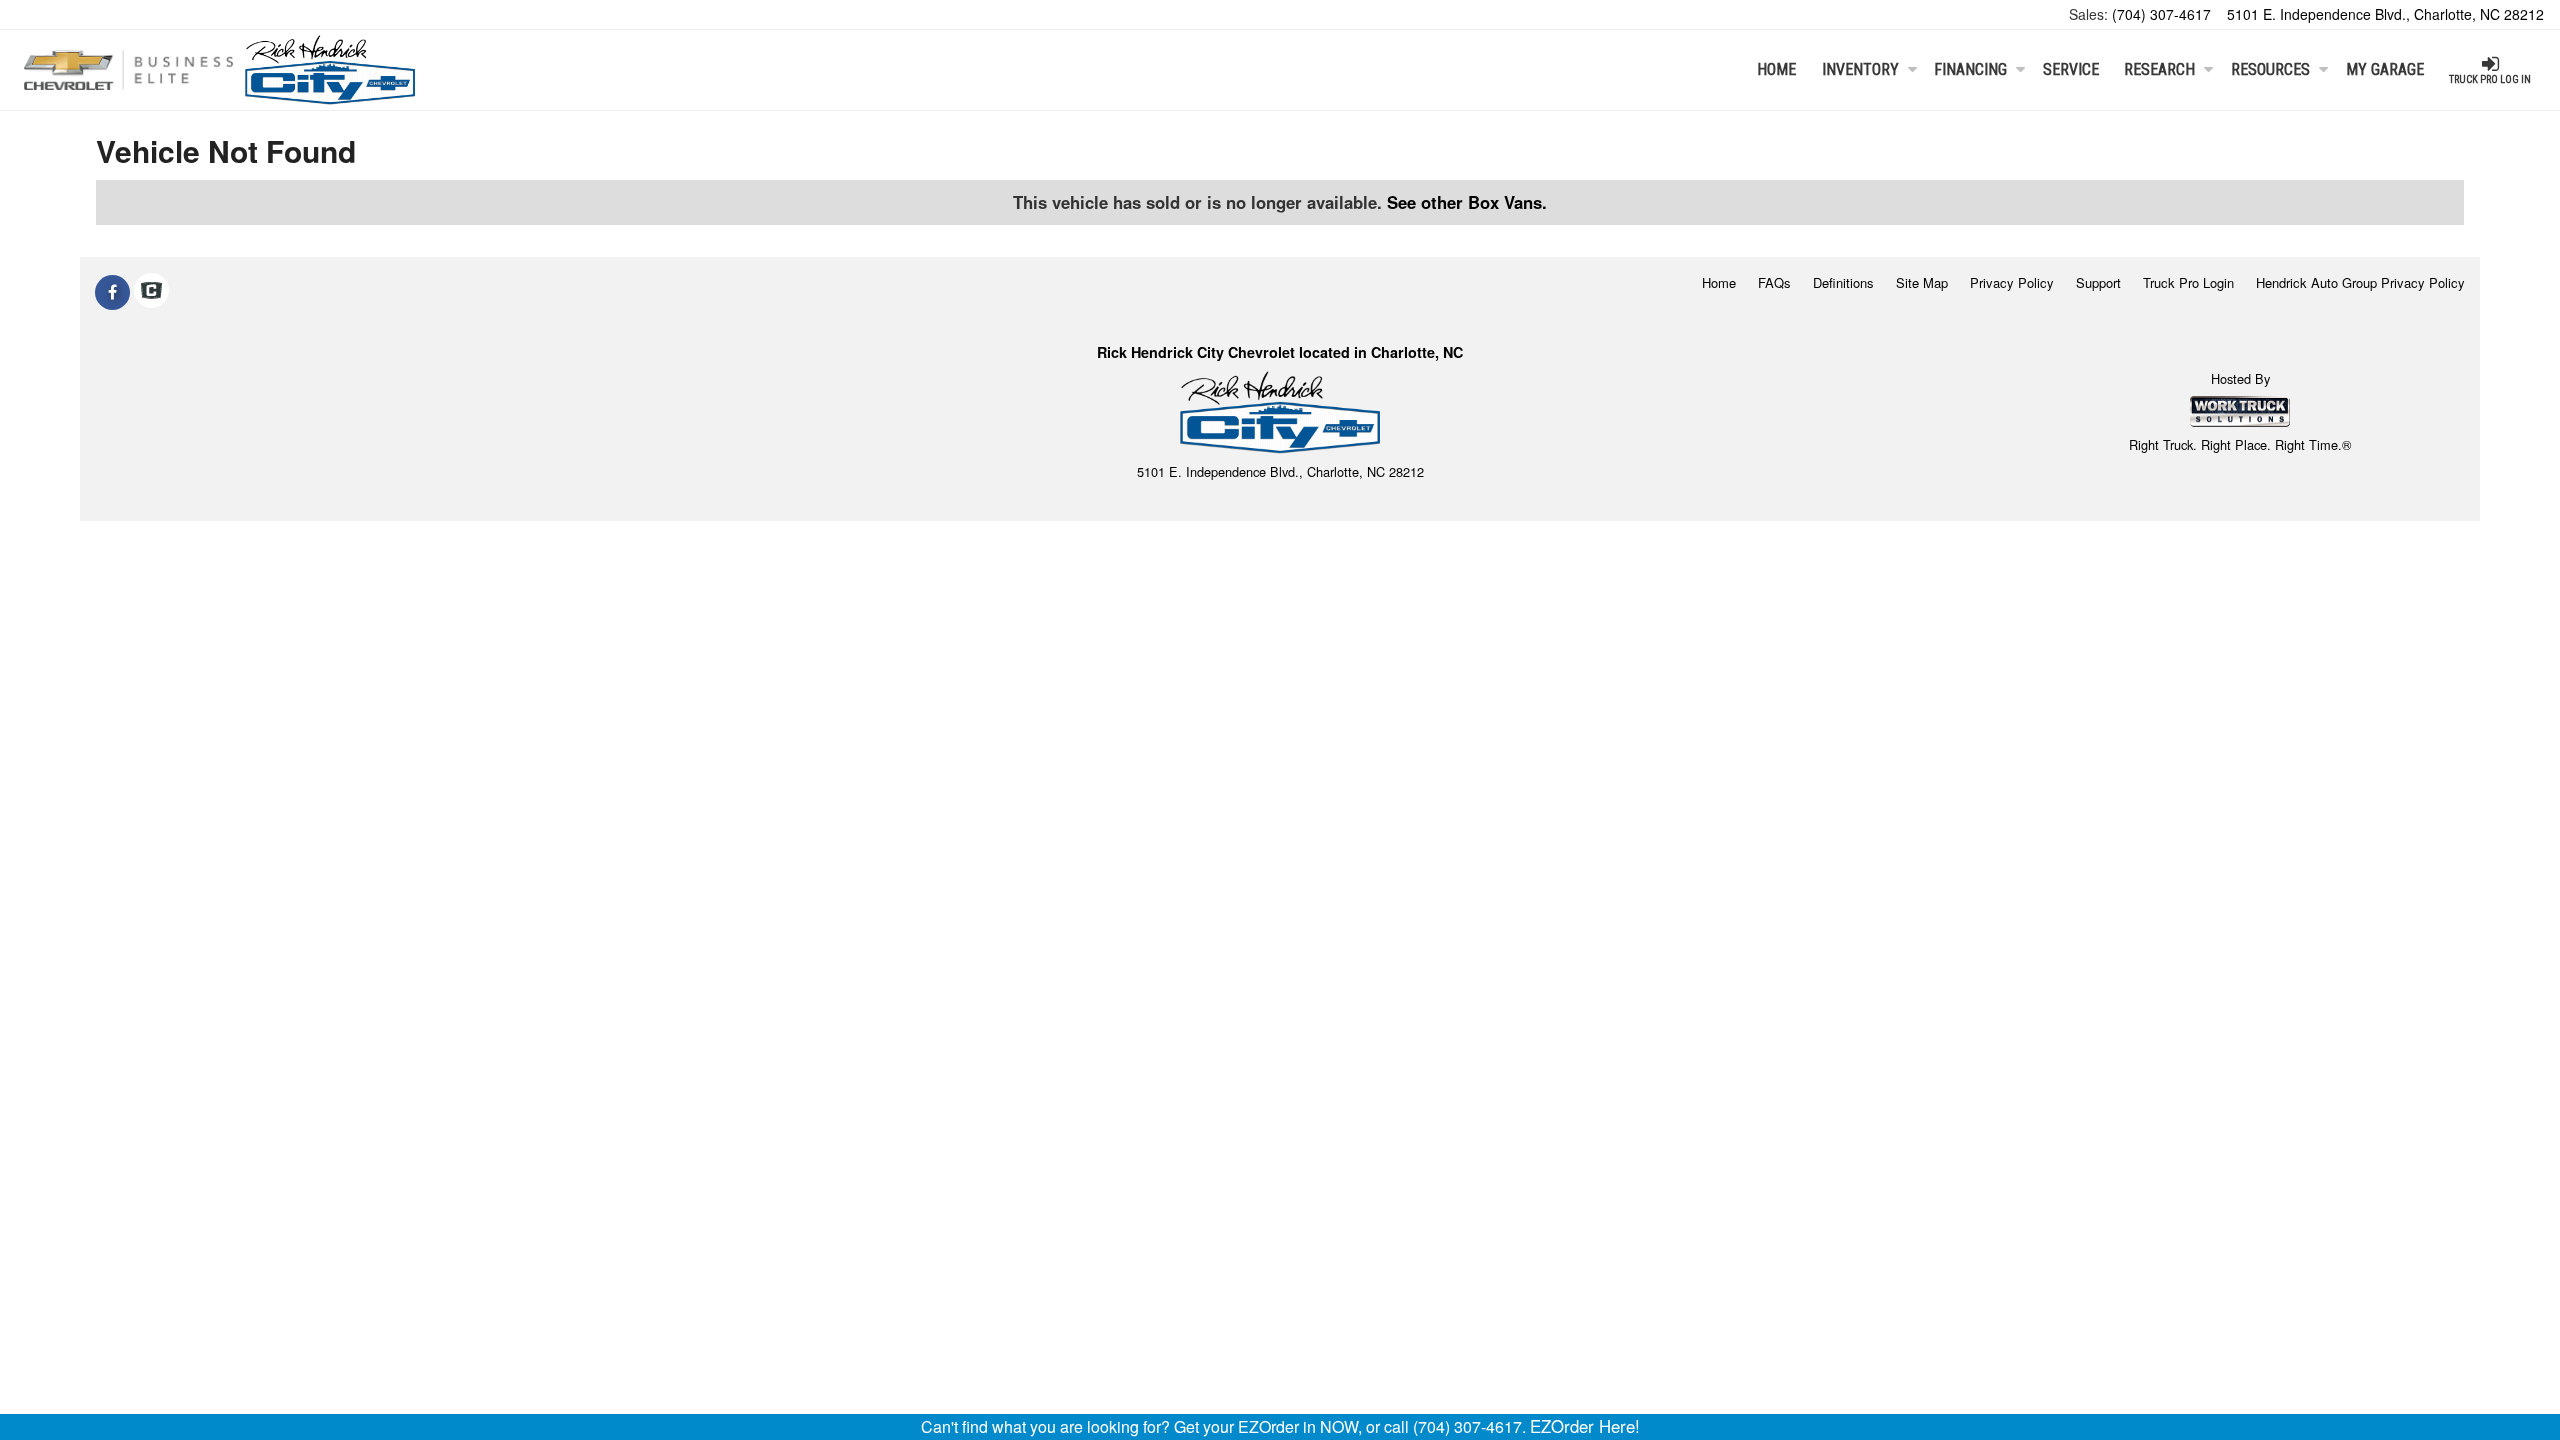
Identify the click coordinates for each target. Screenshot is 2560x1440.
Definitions (1843, 282)
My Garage (2385, 69)
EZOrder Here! (1585, 1426)
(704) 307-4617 (2161, 14)
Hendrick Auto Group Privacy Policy (2360, 282)
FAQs (1774, 282)
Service (2071, 69)
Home (1776, 69)
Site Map (1922, 282)
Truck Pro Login (2188, 282)
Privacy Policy (2012, 282)
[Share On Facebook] (112, 292)
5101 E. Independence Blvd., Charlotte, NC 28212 (2385, 14)
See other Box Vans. (1467, 202)
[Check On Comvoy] (151, 292)
